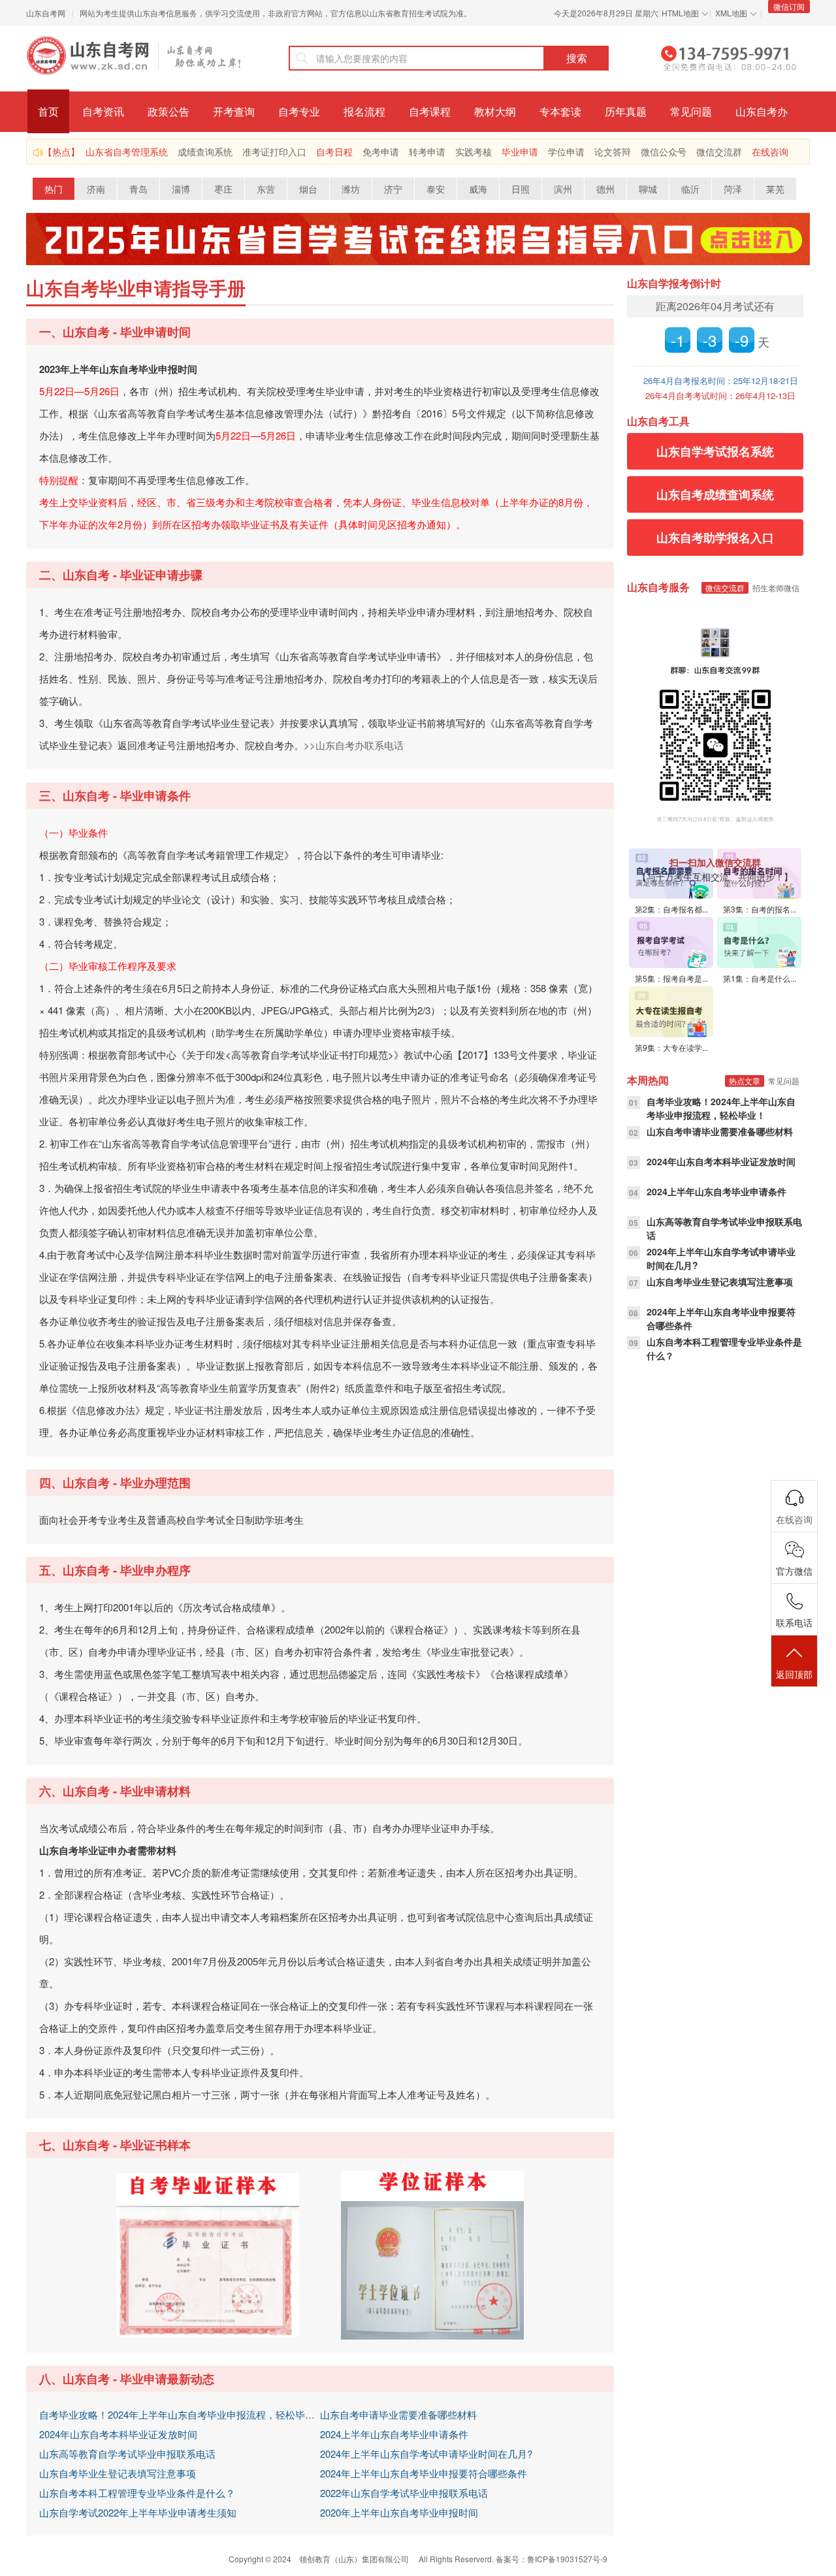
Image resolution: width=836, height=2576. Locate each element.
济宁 (393, 189)
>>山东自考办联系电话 (354, 745)
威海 (478, 189)
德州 (605, 189)
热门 (54, 189)
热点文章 (745, 1081)
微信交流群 (719, 152)
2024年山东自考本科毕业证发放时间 (118, 2434)
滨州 (563, 189)
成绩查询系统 (205, 152)
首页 (48, 111)
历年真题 (626, 111)
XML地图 (731, 13)
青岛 (138, 189)
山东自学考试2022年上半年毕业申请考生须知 (138, 2512)
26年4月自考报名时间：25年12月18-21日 (721, 380)
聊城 (648, 189)
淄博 (181, 189)
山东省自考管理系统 (127, 152)
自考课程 (430, 111)
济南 (96, 189)
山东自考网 (46, 13)
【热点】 (61, 152)
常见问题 (691, 111)
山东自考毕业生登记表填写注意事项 (118, 2473)
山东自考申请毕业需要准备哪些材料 (398, 2414)
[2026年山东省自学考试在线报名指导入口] (418, 237)
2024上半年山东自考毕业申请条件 (394, 2434)
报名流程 (364, 111)
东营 (266, 189)
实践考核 (474, 152)
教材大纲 (495, 111)
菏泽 (733, 189)
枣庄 (223, 189)
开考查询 (234, 111)
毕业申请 (520, 152)
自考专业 (299, 111)
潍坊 (351, 189)
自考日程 (334, 152)
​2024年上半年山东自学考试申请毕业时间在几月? (426, 2454)
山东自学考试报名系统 (715, 451)
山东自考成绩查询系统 (715, 494)
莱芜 (775, 189)
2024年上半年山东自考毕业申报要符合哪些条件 (424, 2473)
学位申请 (566, 152)
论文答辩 (613, 152)
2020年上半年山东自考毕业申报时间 (399, 2512)
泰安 (436, 189)
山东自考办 (762, 111)
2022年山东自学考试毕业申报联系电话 (404, 2493)
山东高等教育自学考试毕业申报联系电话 (127, 2454)
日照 (521, 189)
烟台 (308, 189)
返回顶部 (794, 1674)
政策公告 (169, 111)
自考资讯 (103, 111)
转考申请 (427, 152)
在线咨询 (770, 152)
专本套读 (560, 111)
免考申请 (381, 152)
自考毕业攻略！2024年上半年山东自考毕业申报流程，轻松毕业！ (180, 2414)
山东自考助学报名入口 (715, 538)
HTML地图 (680, 13)
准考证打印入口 (274, 152)
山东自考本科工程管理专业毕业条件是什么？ (137, 2493)
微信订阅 (789, 6)
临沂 (690, 189)
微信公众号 (664, 152)
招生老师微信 (776, 588)
